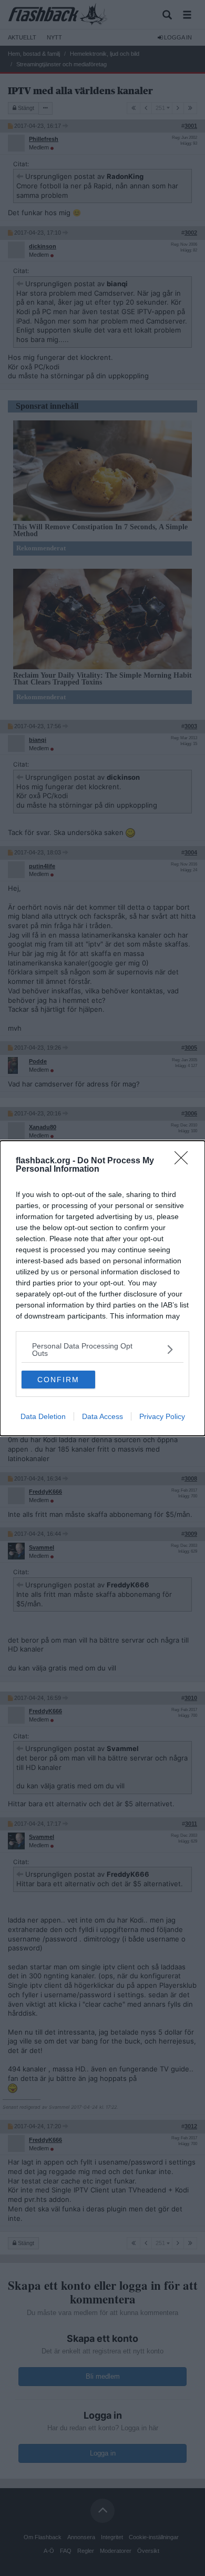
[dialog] (102, 1288)
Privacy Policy (162, 1416)
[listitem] (102, 1350)
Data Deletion (43, 1416)
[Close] (184, 1161)
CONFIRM (58, 1380)
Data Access (102, 1416)
